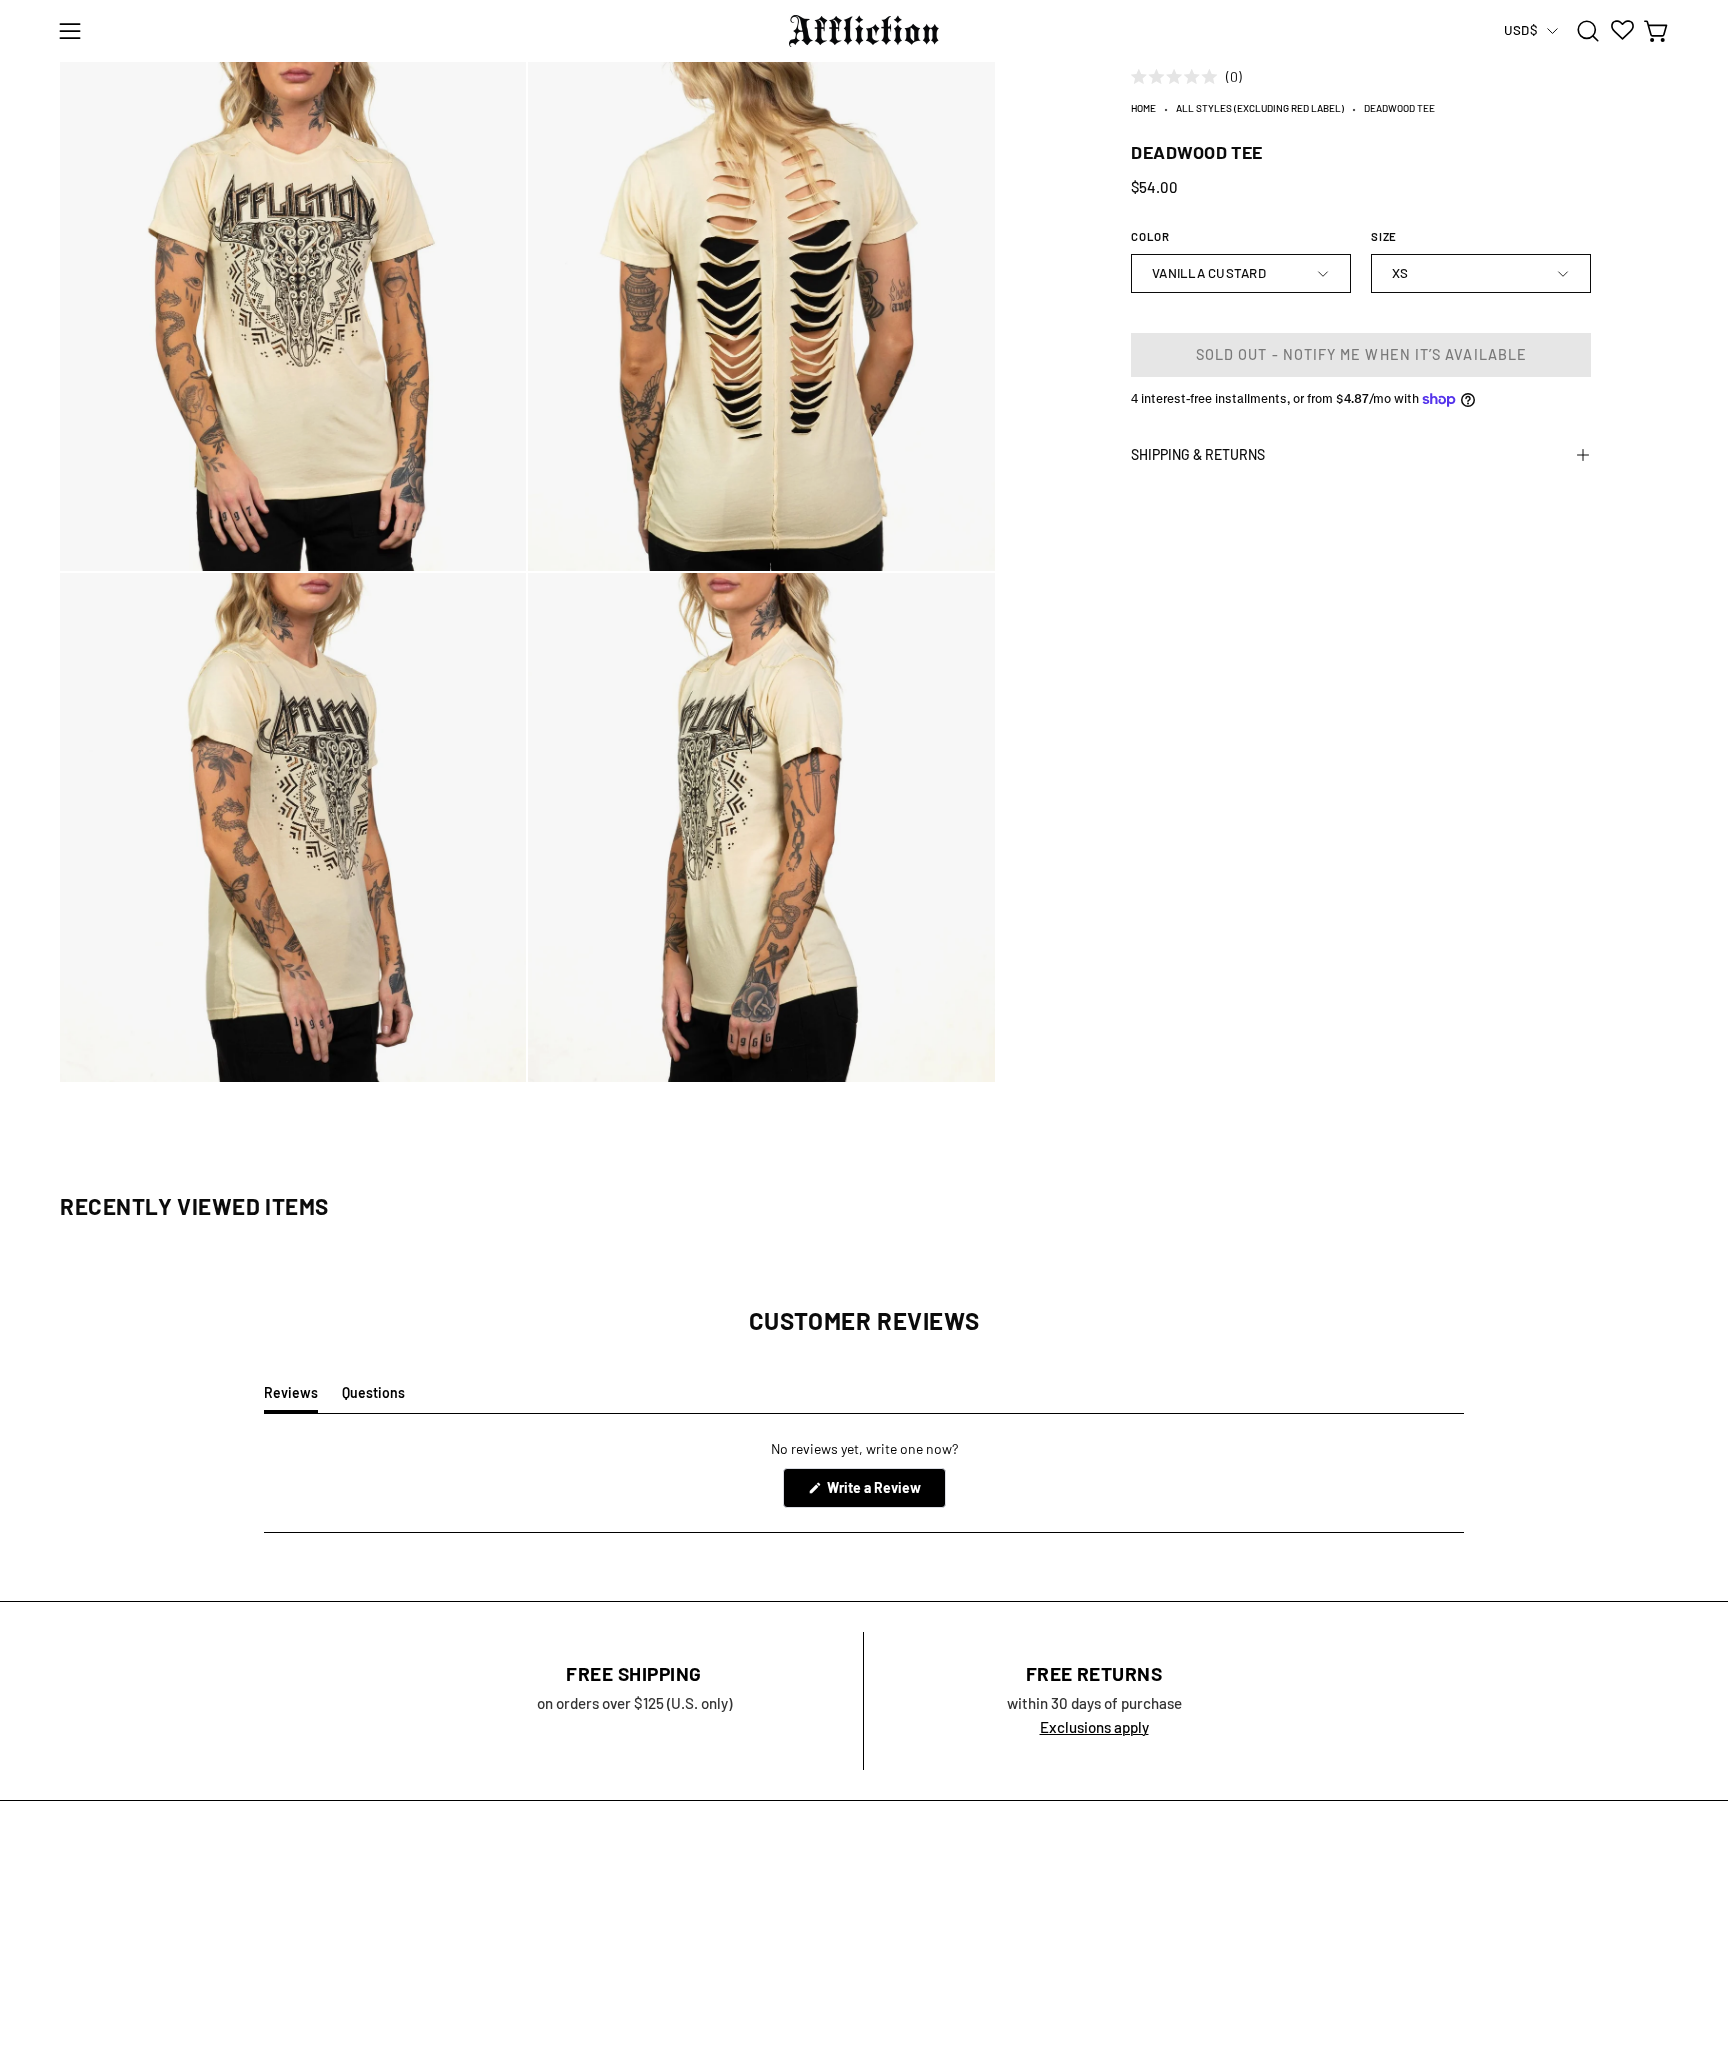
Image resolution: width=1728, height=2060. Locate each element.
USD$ (1520, 30)
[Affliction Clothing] (864, 31)
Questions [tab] (373, 1398)
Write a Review (885, 1493)
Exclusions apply (1094, 1727)
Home (1143, 108)
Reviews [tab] (291, 1398)
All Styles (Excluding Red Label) (1260, 108)
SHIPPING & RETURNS (1198, 454)
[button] (1588, 31)
